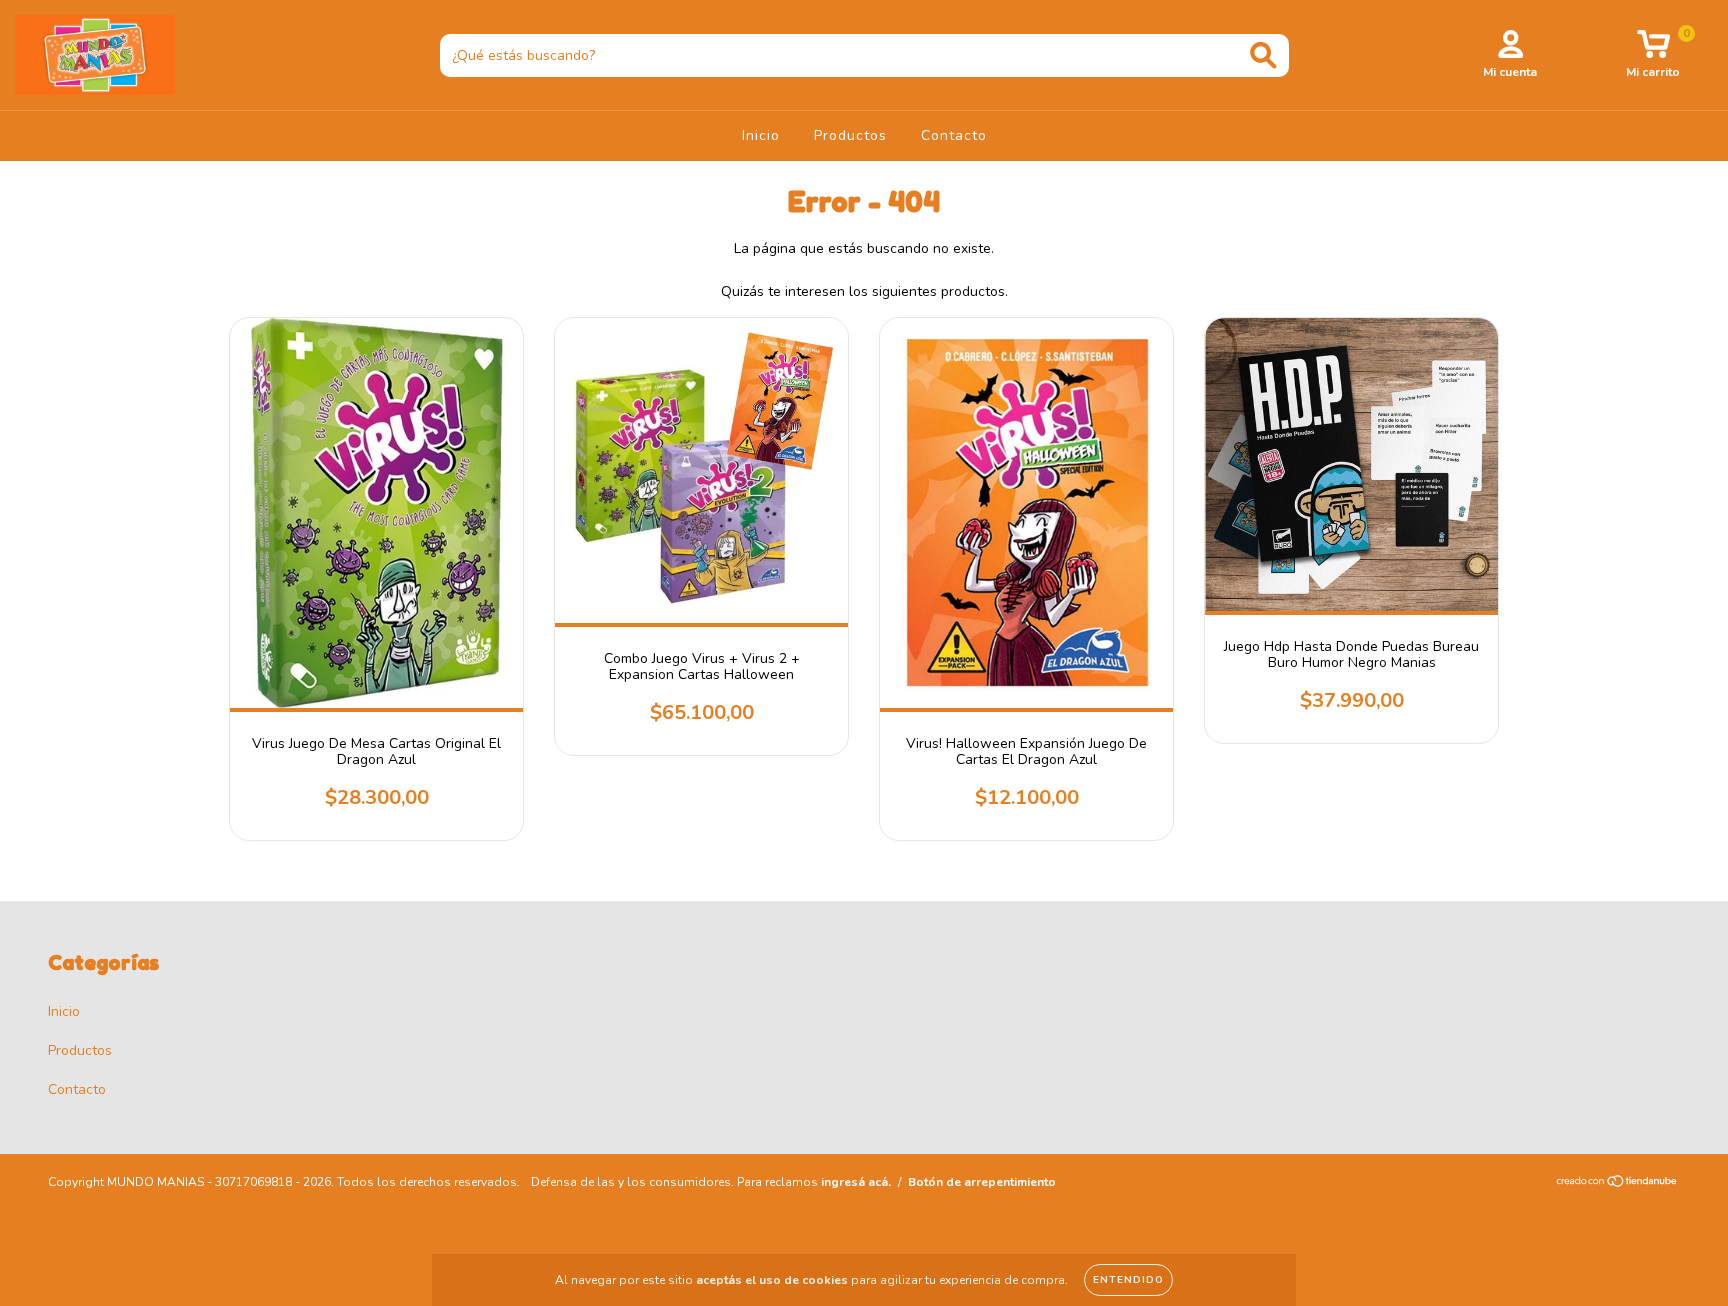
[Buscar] (1263, 55)
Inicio (761, 135)
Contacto (954, 135)
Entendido (1128, 1280)
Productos (850, 135)
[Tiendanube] (1617, 1183)
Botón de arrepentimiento (982, 1182)
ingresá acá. (856, 1182)
